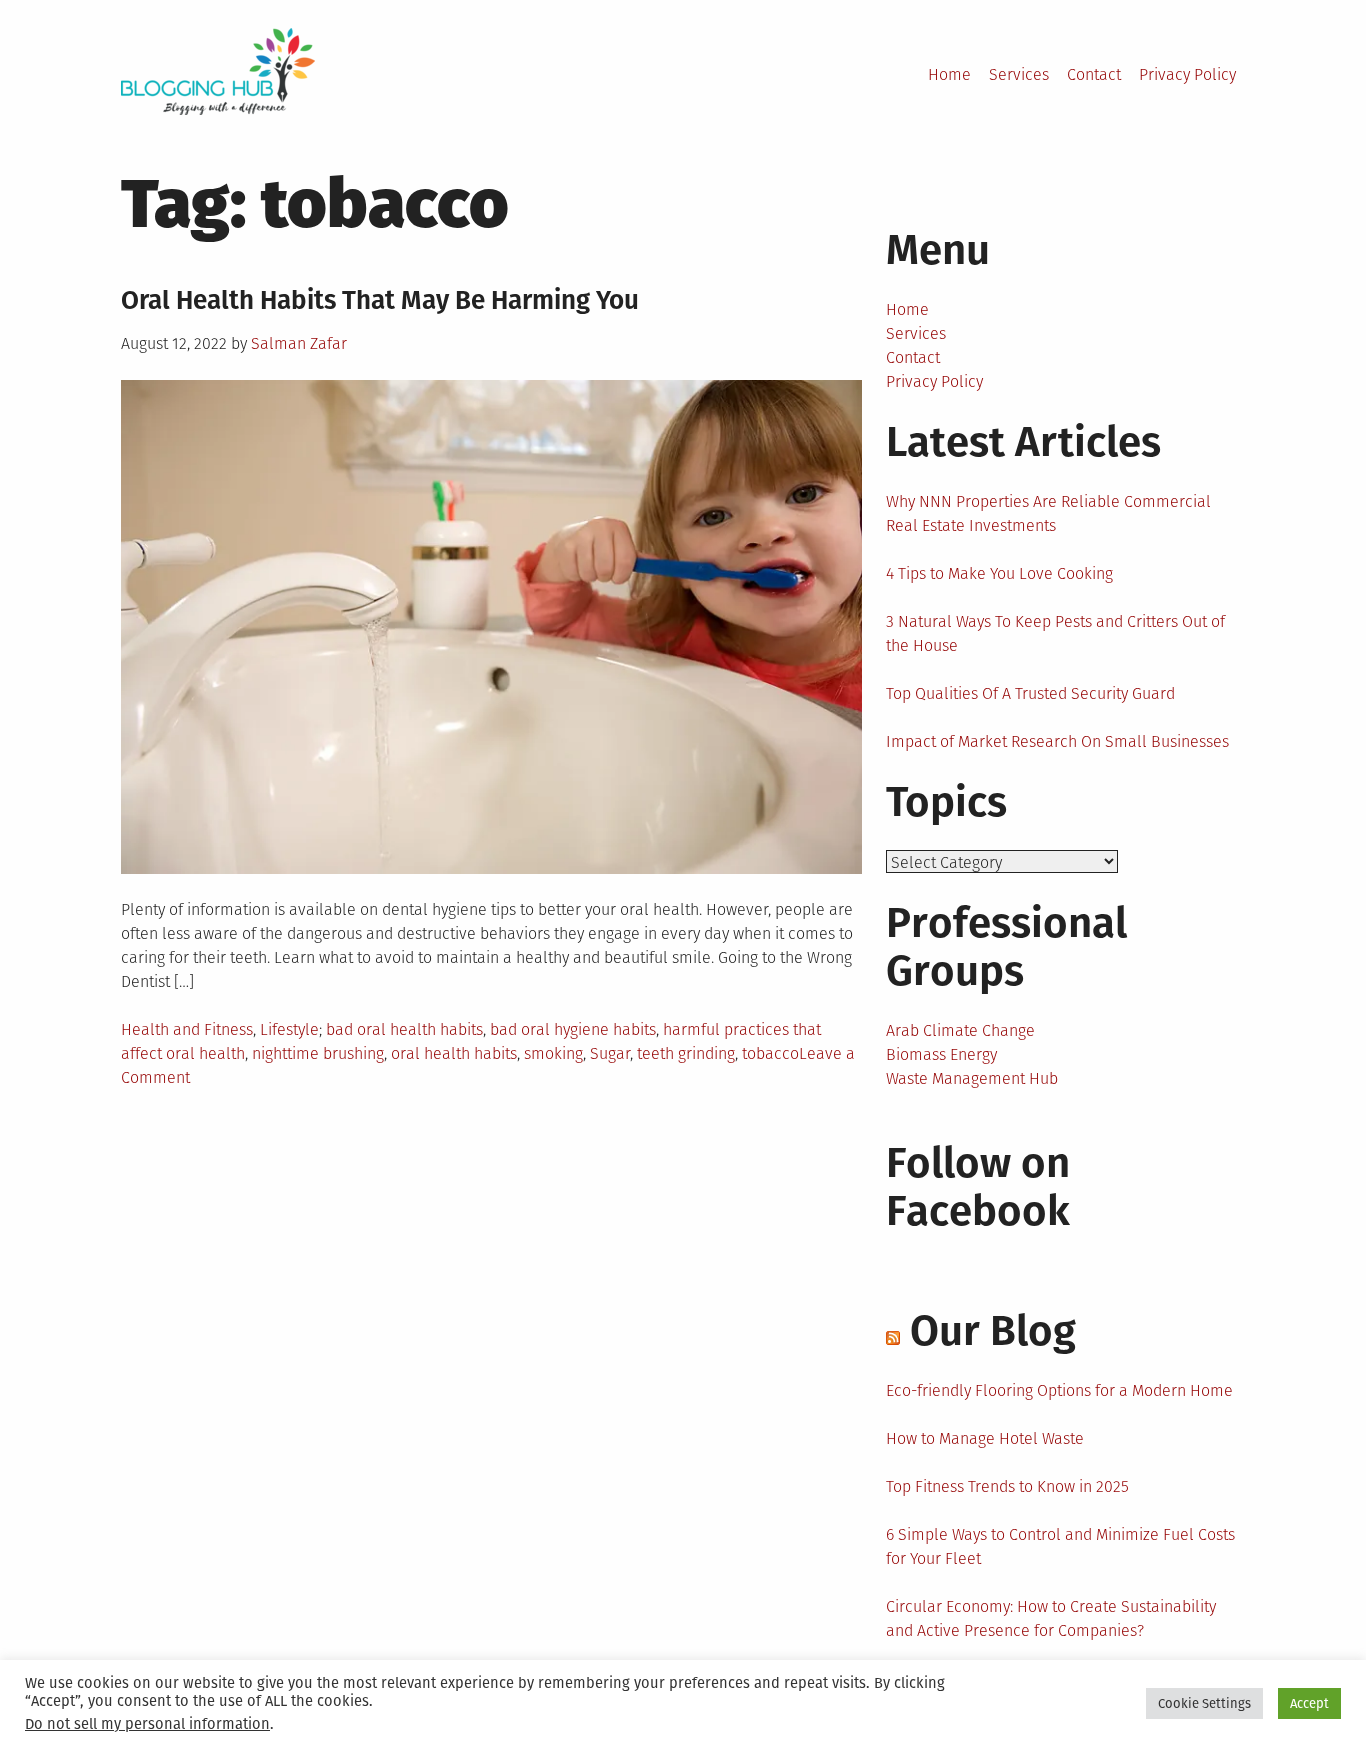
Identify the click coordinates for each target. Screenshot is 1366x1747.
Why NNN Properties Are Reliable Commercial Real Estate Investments (1048, 513)
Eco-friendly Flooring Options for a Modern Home (1059, 1390)
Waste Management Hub (972, 1078)
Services (1019, 74)
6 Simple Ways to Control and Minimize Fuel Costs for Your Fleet (1060, 1546)
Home (949, 74)
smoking (553, 1053)
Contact (1094, 74)
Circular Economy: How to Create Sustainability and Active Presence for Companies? (1051, 1618)
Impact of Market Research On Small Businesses (1057, 741)
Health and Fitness (187, 1029)
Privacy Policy (1187, 74)
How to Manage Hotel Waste (985, 1438)
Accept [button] (1309, 1703)
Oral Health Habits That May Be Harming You (380, 300)
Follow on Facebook (978, 1187)
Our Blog (993, 1331)
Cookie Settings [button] (1204, 1703)
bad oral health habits (404, 1029)
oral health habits (454, 1053)
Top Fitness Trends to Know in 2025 (1007, 1486)
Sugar (610, 1053)
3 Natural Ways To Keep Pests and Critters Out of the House (1055, 633)
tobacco (770, 1053)
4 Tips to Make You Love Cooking (999, 573)
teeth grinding (686, 1053)
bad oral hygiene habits (573, 1029)
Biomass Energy (941, 1054)
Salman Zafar (299, 343)
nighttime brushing (318, 1053)
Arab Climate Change (960, 1030)
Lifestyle (289, 1029)
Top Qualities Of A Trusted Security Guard (1030, 693)
